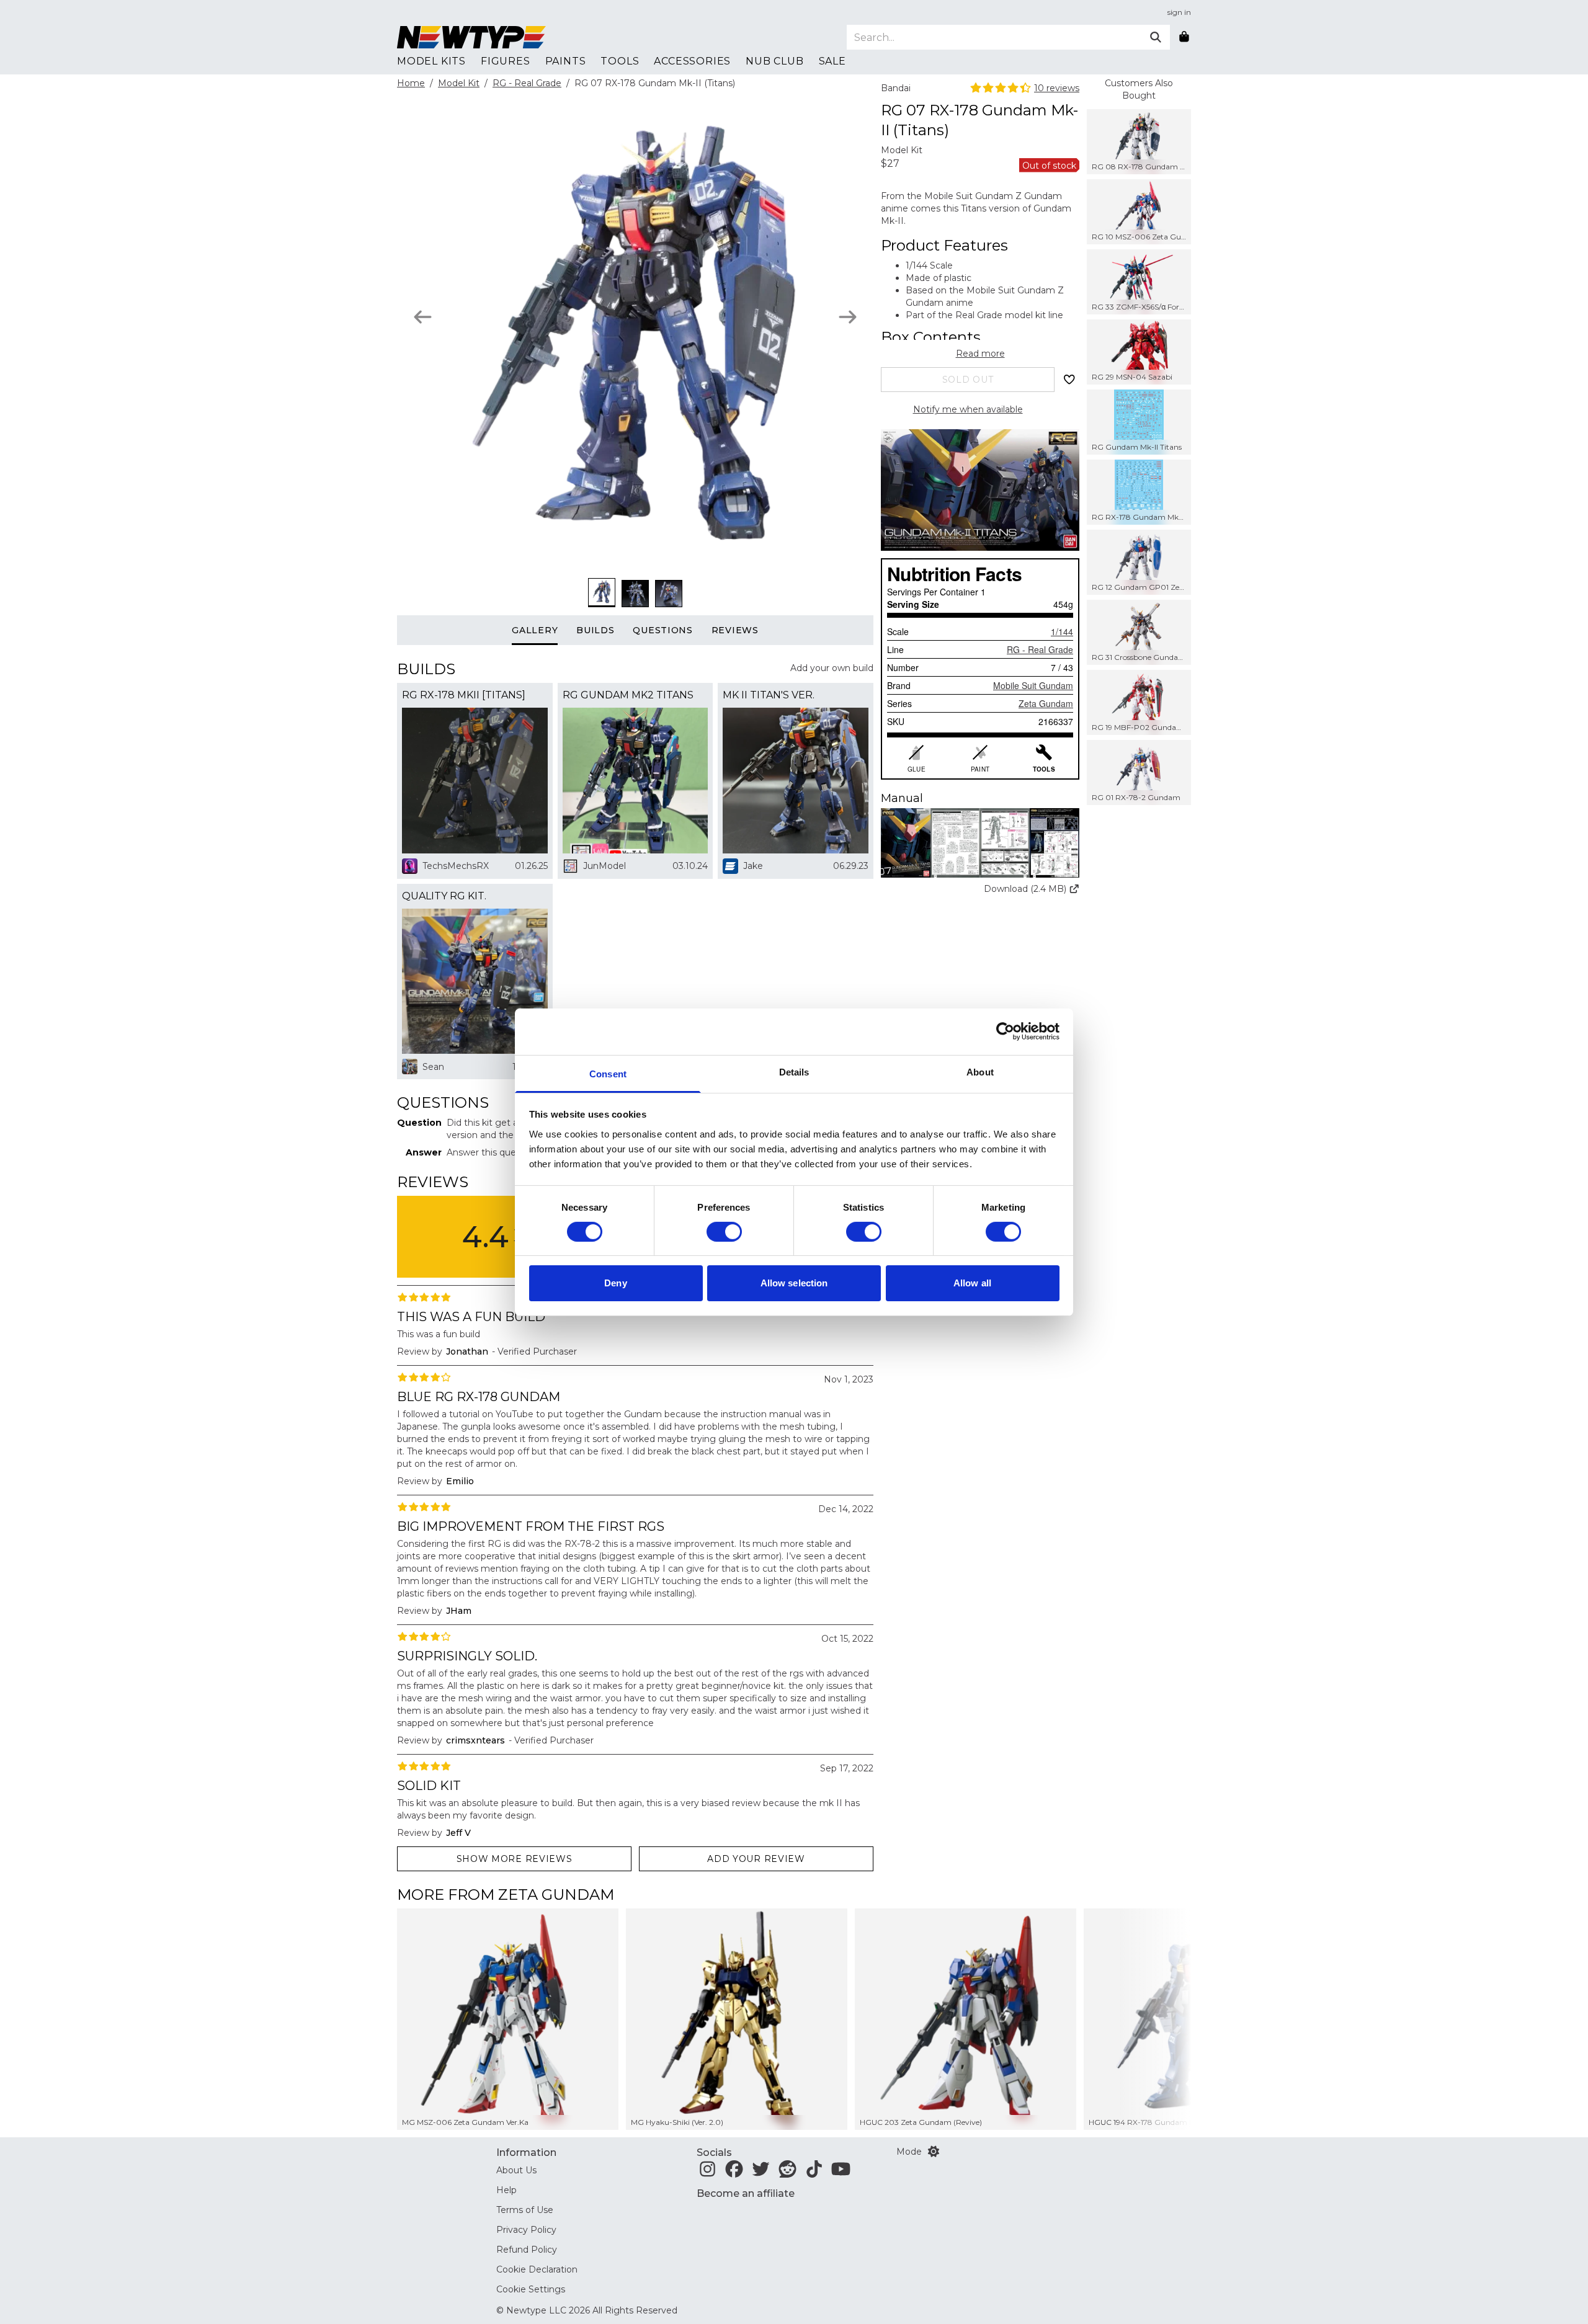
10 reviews (1057, 88)
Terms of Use (525, 2210)
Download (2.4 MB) (1025, 889)
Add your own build (832, 668)
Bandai (896, 88)
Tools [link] (620, 61)
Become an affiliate (746, 2193)
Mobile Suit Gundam (1033, 685)
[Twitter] (761, 2173)
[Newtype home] (471, 37)
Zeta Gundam (1046, 703)
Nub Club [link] (774, 61)
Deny (615, 1283)
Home (411, 83)
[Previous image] (423, 317)
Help (506, 2190)
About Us (516, 2170)
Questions (662, 630)
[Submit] (1156, 37)
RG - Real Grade (527, 83)
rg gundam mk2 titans (628, 695)
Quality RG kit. (444, 896)
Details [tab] (794, 1071)
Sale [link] (832, 61)
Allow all (972, 1283)
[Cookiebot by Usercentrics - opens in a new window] (1005, 1031)
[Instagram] (707, 2173)
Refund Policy (527, 2250)
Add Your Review (756, 1859)
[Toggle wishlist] (1069, 380)
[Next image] (848, 317)
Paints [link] (566, 61)
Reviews (735, 630)
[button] (980, 843)
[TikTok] (814, 2173)
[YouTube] (841, 2173)
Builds (595, 630)
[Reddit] (787, 2173)
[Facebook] (734, 2173)
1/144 (1062, 631)
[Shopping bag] (1184, 37)
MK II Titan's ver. (769, 695)
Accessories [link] (692, 61)
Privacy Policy (526, 2230)
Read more (980, 354)
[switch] (724, 1232)
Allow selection (794, 1283)
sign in (1179, 12)
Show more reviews (515, 1859)
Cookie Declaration (537, 2269)
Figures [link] (506, 61)
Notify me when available (968, 409)
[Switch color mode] (934, 2152)
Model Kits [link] (431, 61)
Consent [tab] (608, 1073)
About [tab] (980, 1071)
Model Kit (459, 83)
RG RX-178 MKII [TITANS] (464, 695)
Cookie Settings (531, 2289)
